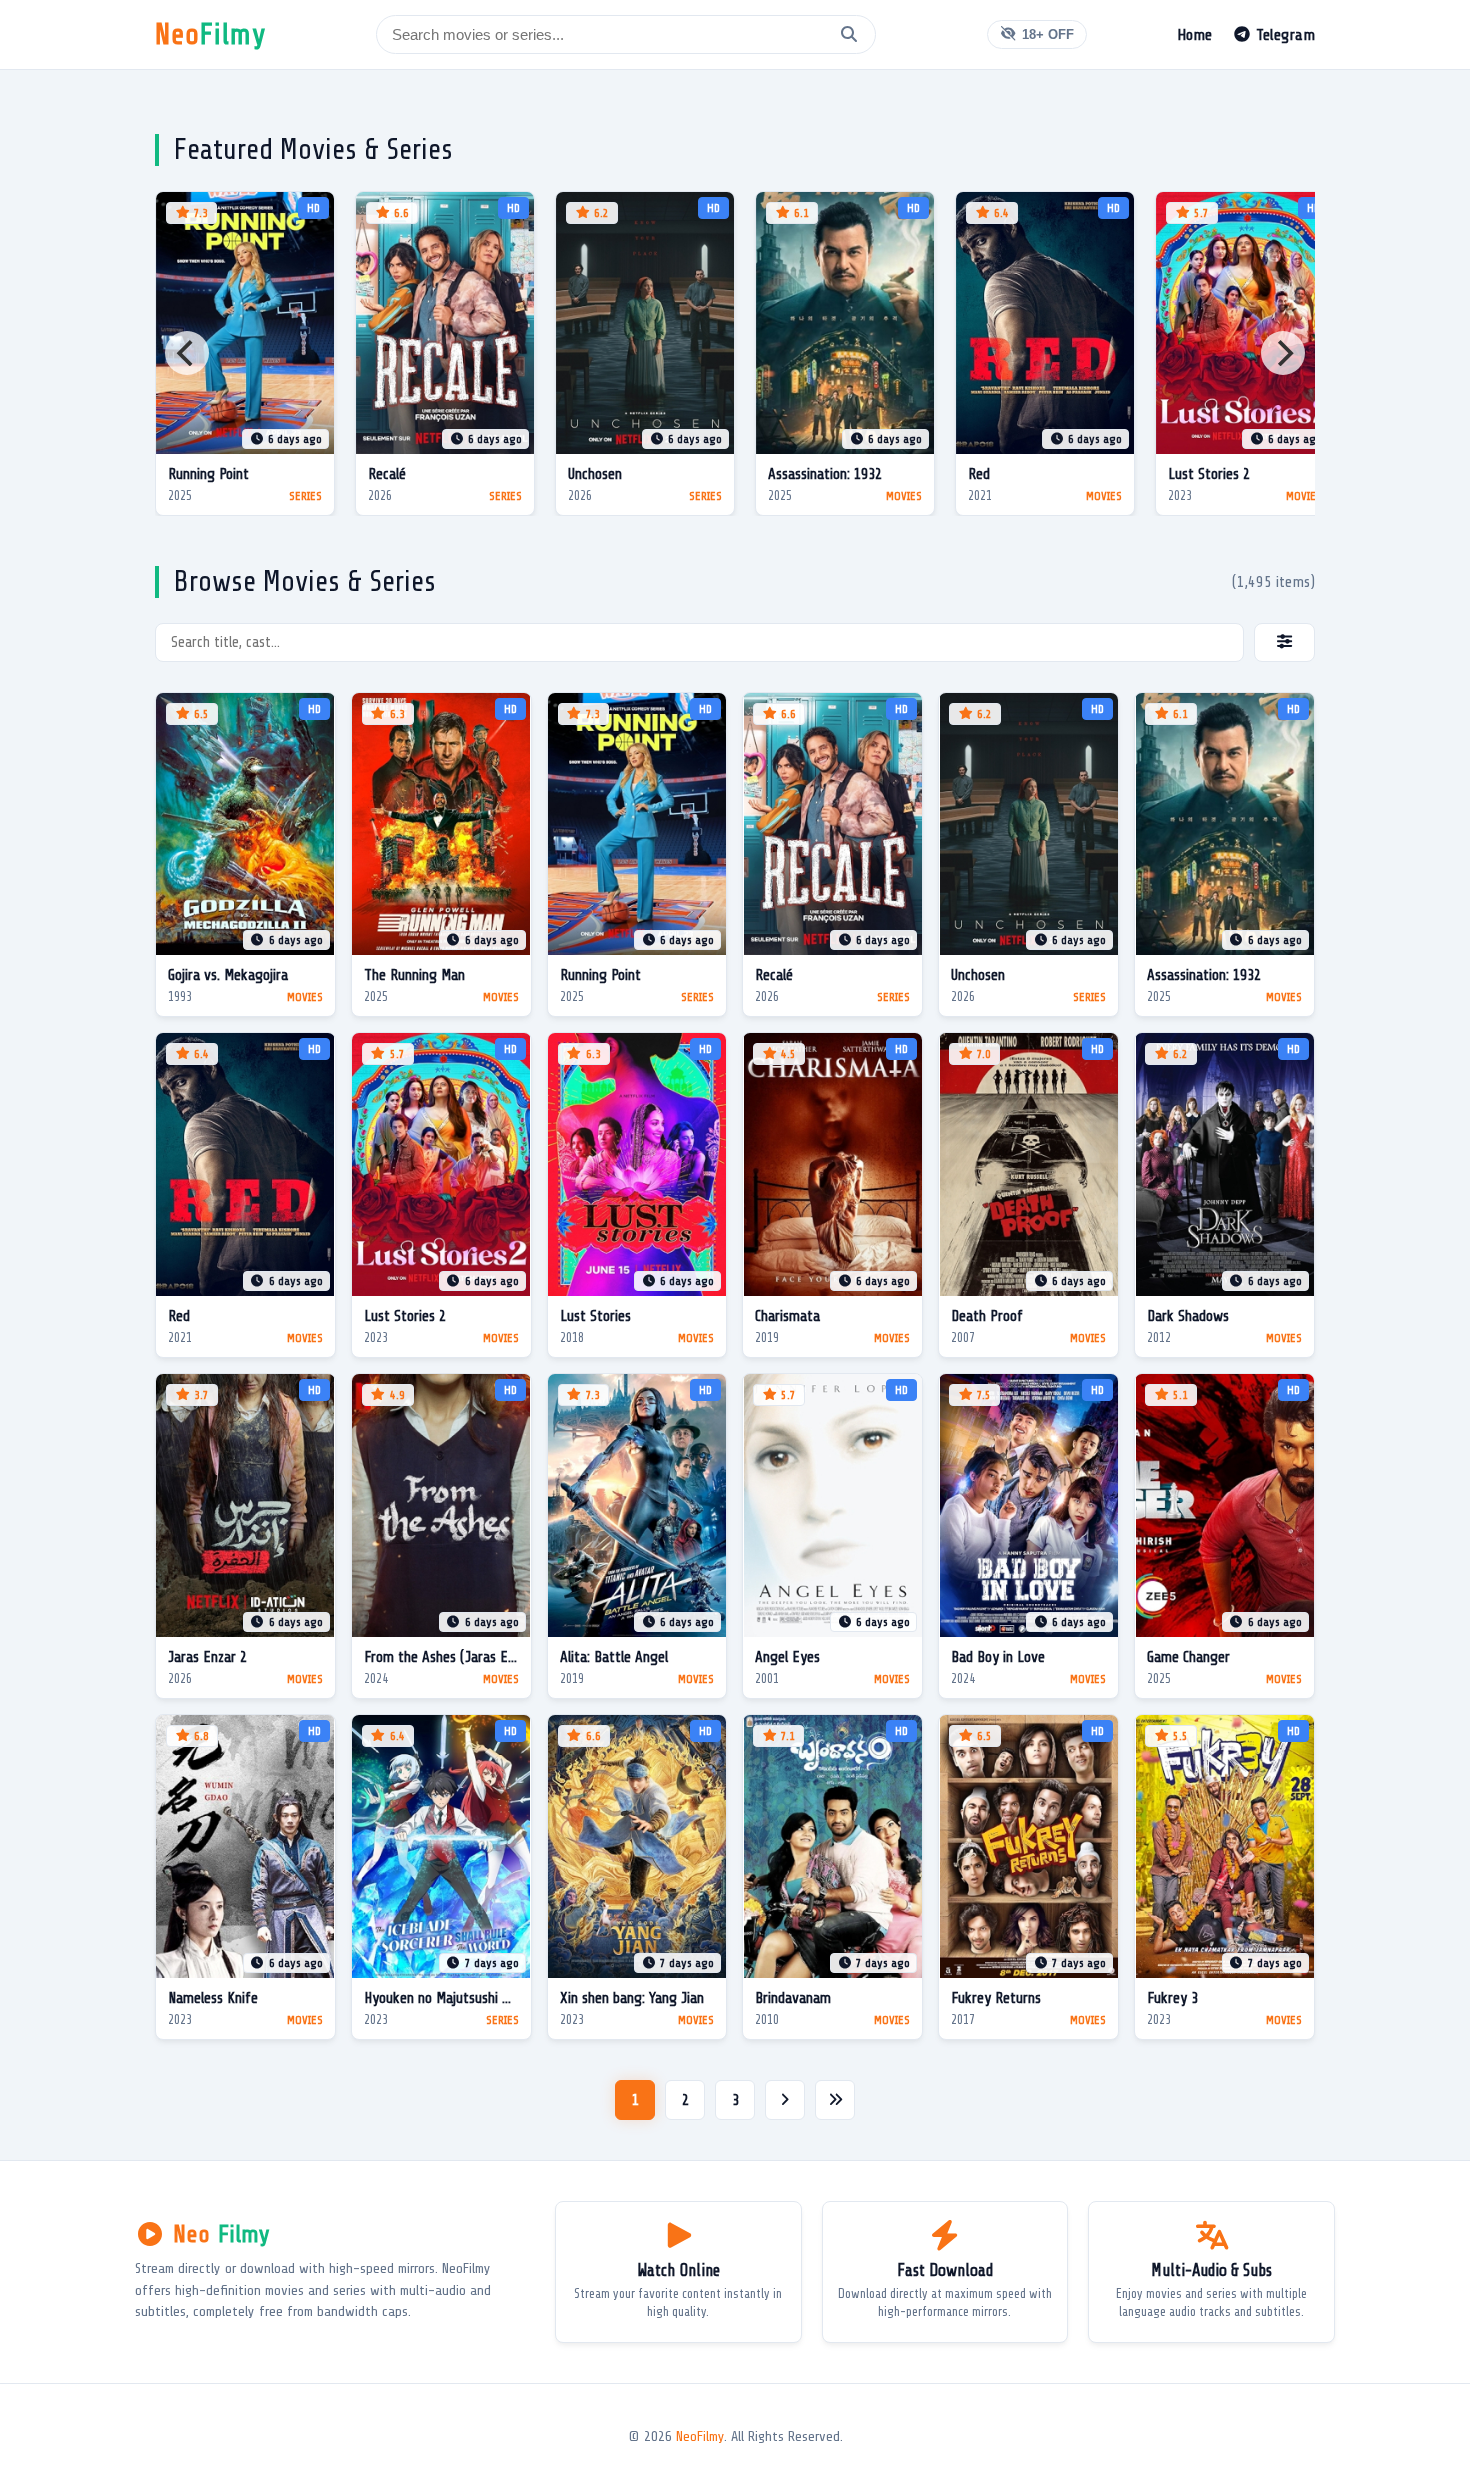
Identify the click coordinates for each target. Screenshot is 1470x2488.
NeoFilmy (700, 2436)
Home (1194, 35)
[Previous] (187, 353)
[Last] (835, 2100)
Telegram (1283, 35)
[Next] (1283, 353)
